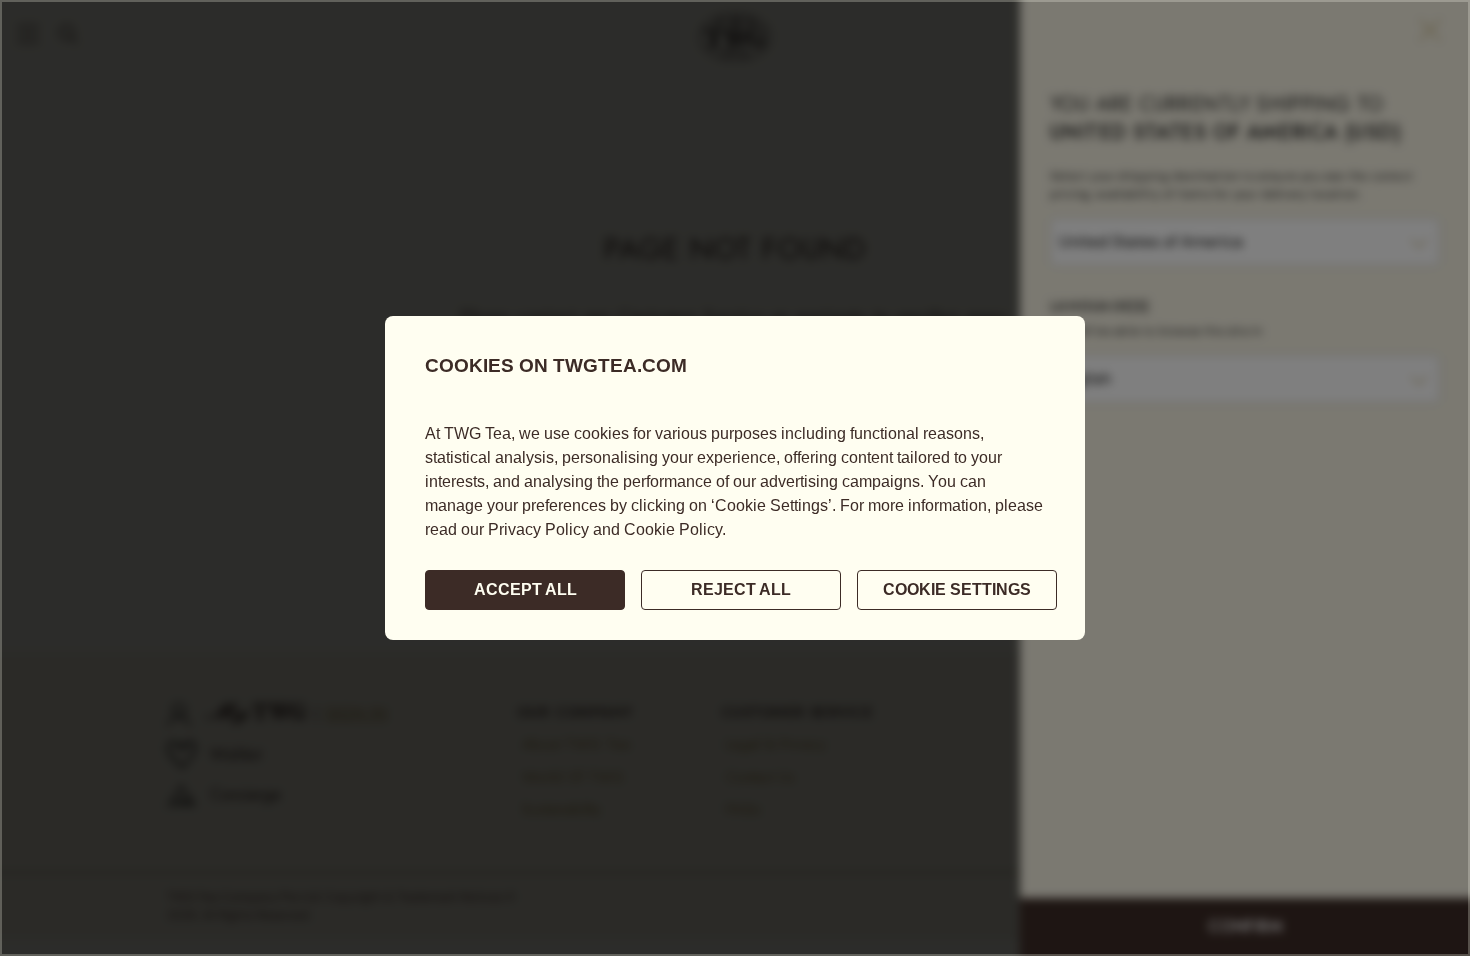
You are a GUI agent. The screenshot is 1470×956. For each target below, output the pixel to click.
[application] (735, 478)
